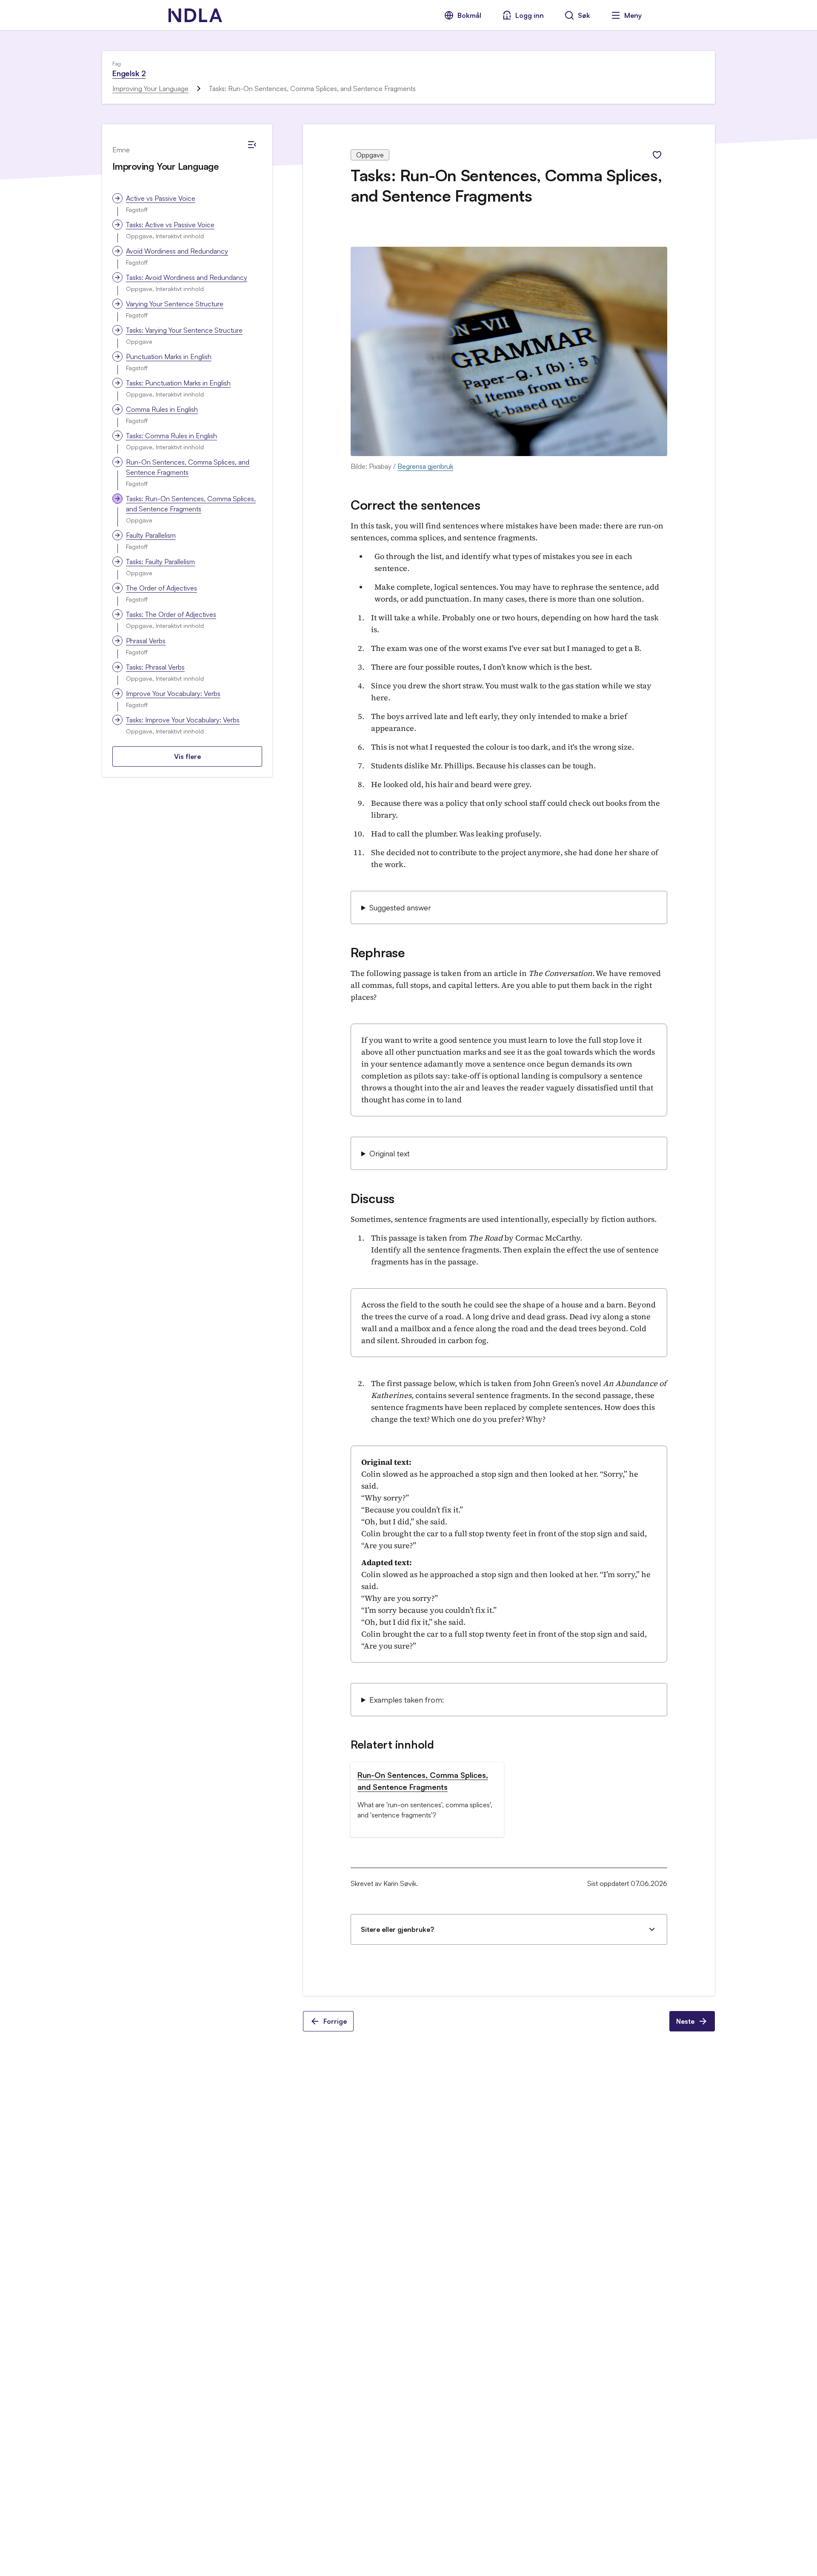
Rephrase (378, 952)
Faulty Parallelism (151, 535)
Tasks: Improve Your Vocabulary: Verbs (183, 720)
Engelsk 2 (129, 73)
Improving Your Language (150, 88)
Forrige (335, 2021)
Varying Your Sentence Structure (175, 304)
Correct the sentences (416, 505)
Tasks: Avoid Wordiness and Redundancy (187, 277)
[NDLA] (195, 15)
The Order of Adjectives (161, 588)
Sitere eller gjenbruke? (397, 1929)
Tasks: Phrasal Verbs (155, 667)
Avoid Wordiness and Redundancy (177, 251)
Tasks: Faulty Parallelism (160, 562)
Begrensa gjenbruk (425, 466)
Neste (685, 2021)
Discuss (373, 1198)
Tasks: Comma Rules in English (171, 436)
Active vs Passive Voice (161, 198)
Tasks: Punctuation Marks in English (178, 383)
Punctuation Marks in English (169, 357)
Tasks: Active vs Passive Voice (170, 225)
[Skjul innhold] (252, 145)
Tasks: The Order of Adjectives (171, 614)
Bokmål (469, 15)
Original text (390, 1153)
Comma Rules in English (162, 409)
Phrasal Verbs (146, 641)
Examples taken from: (407, 1700)
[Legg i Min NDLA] (657, 155)
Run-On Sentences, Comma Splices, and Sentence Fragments (188, 467)
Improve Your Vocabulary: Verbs (173, 693)
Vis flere (187, 756)
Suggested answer (400, 907)
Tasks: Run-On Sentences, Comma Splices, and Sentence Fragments (191, 504)
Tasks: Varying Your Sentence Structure (184, 330)
